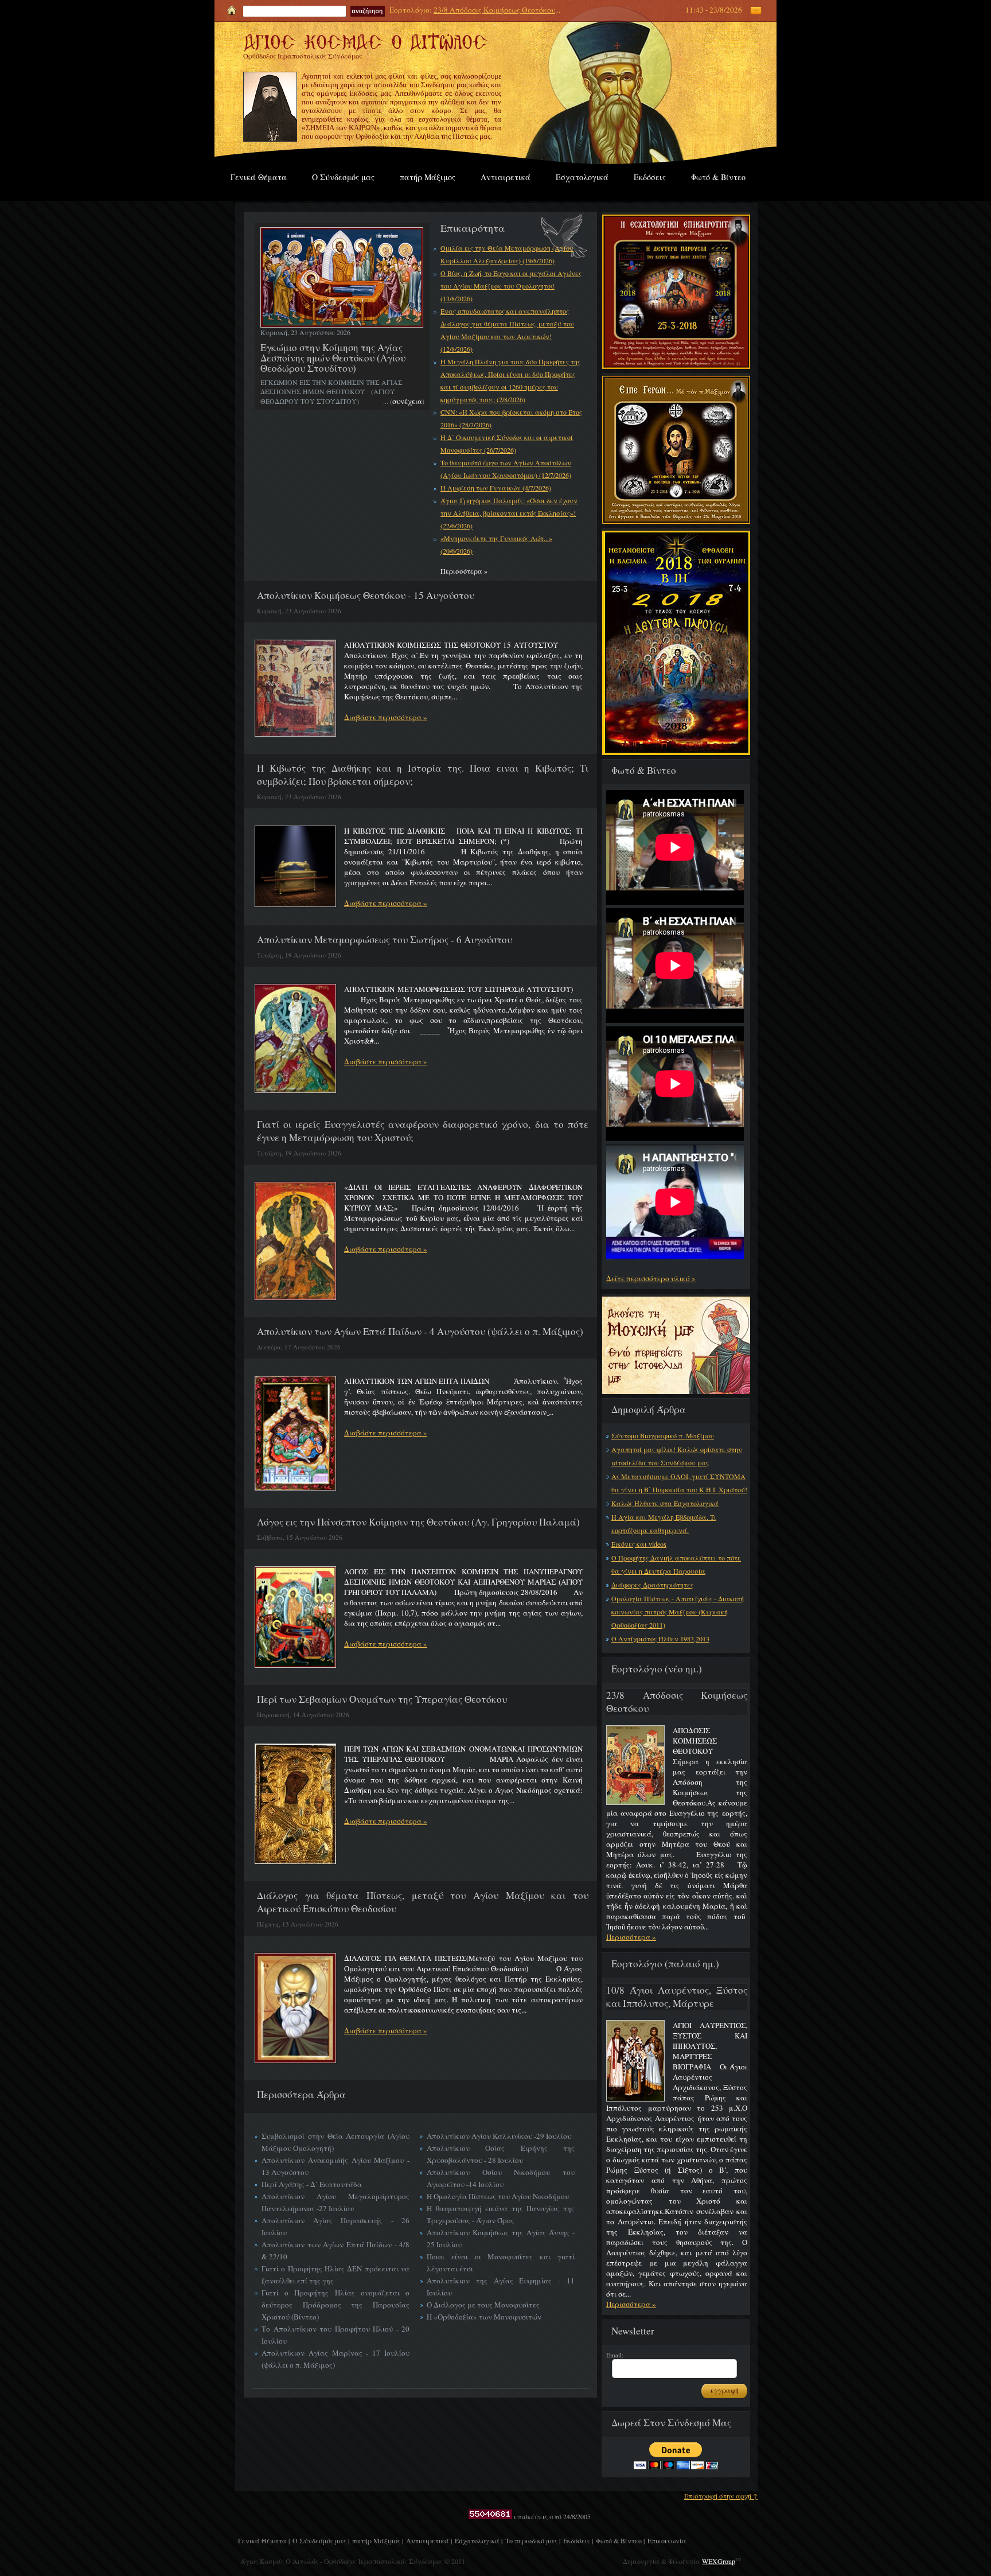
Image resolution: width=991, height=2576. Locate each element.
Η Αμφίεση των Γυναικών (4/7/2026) (496, 488)
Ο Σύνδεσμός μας (343, 177)
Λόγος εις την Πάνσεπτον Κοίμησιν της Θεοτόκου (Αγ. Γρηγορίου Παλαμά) (418, 1522)
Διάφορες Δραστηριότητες (652, 1585)
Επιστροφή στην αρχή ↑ (721, 2496)
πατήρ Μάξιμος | (378, 2540)
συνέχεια (407, 401)
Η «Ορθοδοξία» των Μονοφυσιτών (484, 2317)
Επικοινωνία (667, 2540)
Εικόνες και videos (639, 1544)
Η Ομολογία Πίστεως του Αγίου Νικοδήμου (498, 2196)
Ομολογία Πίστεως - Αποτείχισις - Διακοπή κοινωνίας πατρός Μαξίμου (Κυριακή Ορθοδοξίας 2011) (678, 1612)
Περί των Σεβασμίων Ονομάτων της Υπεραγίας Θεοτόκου (382, 1699)
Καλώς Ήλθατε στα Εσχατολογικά (665, 1503)
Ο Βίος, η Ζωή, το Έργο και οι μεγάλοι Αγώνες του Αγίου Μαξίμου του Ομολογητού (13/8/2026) (511, 286)
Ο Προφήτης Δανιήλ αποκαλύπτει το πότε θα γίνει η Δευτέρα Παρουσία (676, 1564)
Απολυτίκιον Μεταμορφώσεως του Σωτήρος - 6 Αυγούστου (385, 939)
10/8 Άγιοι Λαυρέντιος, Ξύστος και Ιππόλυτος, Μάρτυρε (677, 1997)
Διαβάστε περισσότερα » (386, 717)
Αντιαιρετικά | (429, 2540)
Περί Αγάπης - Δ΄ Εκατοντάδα (312, 2184)
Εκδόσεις (650, 177)
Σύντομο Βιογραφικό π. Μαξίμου (663, 1435)
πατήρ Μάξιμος (428, 177)
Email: (615, 2355)
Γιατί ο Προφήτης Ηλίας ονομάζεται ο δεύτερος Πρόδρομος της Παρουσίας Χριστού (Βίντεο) (335, 2305)
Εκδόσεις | (578, 2540)
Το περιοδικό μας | (533, 2540)
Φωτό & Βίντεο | (620, 2540)
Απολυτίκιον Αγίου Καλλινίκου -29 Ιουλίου (499, 2136)
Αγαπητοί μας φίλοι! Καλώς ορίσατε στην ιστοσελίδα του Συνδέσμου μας (677, 1456)
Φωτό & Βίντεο (718, 177)
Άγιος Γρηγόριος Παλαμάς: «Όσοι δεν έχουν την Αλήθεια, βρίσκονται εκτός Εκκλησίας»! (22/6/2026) (509, 513)
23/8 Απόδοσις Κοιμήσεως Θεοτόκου (494, 10)
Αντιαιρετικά (506, 177)
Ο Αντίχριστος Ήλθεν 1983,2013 (660, 1639)
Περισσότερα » (631, 1937)
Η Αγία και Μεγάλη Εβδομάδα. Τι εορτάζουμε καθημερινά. (664, 1524)
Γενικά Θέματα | (264, 2540)
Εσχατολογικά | (479, 2540)
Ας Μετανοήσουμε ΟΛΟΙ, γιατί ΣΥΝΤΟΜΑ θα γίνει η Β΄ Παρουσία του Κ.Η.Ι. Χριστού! (679, 1483)
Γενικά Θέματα (259, 177)
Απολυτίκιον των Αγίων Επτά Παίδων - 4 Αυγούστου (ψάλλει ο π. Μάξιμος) (420, 1331)
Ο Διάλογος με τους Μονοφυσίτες (483, 2305)
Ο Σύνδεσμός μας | (321, 2540)
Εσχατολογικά (582, 177)
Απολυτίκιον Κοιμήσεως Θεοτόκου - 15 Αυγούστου (366, 595)
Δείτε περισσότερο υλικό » (651, 1278)
